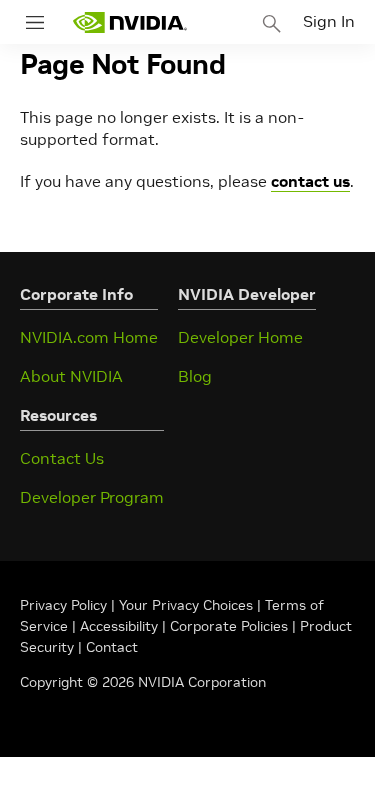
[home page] (130, 22)
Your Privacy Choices (186, 605)
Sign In (329, 21)
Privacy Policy (65, 605)
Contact (112, 647)
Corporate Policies (229, 626)
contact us (310, 181)
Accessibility (119, 626)
